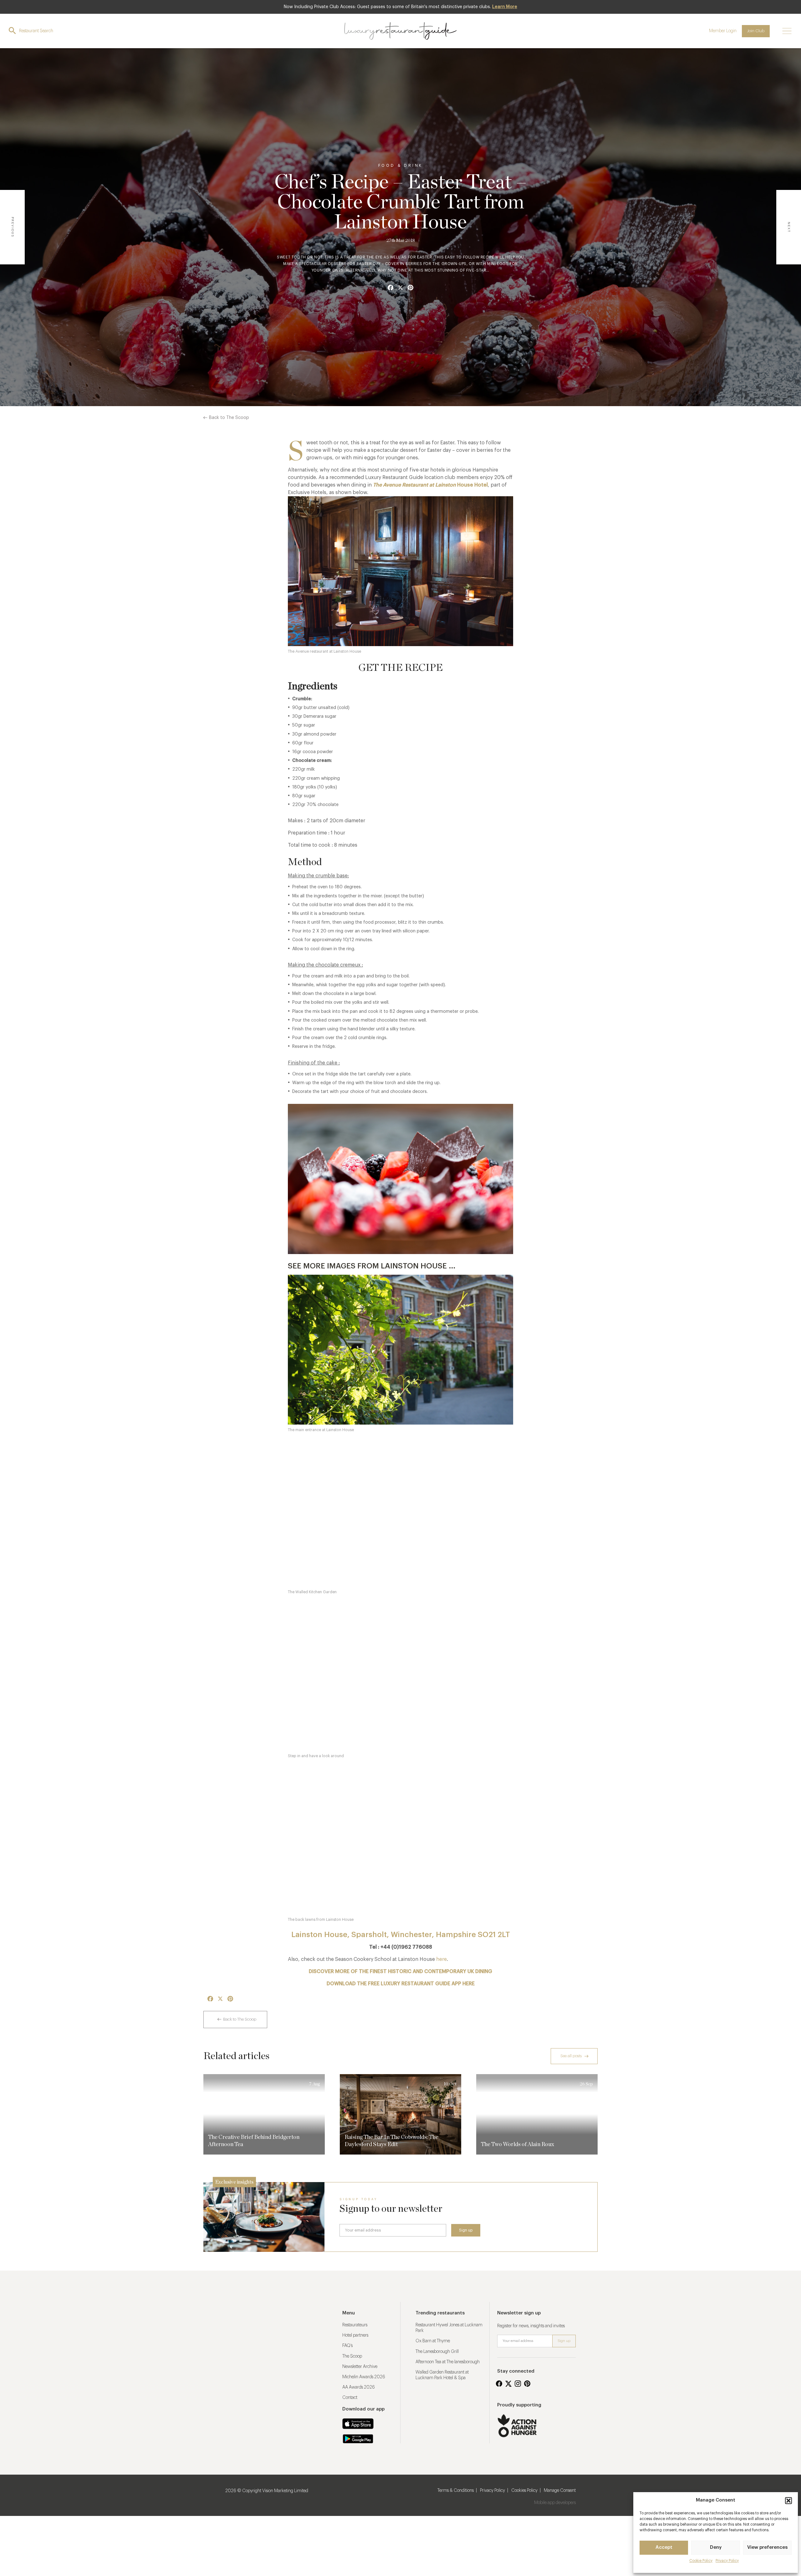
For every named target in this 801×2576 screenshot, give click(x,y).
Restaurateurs (355, 2325)
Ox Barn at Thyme (433, 2341)
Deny (716, 2547)
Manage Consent (560, 2491)
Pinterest (527, 2384)
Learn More (505, 7)
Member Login (723, 31)
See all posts (571, 2056)
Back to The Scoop (229, 418)
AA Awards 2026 (359, 2387)
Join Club (756, 31)
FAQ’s (347, 2346)
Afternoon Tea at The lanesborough (448, 2362)
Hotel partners (355, 2335)
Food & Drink (401, 166)
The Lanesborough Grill (437, 2352)
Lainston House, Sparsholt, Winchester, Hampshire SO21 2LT (401, 1935)
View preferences (767, 2547)
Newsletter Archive (360, 2367)
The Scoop (352, 2356)
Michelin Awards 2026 (364, 2377)
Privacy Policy (727, 2561)
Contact (350, 2398)
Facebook (499, 2384)
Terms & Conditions (456, 2491)
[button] (788, 2501)
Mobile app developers (555, 2503)
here (441, 1959)
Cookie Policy (701, 2561)
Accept (664, 2547)
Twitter (508, 2384)
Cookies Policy (524, 2491)
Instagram (518, 2384)
